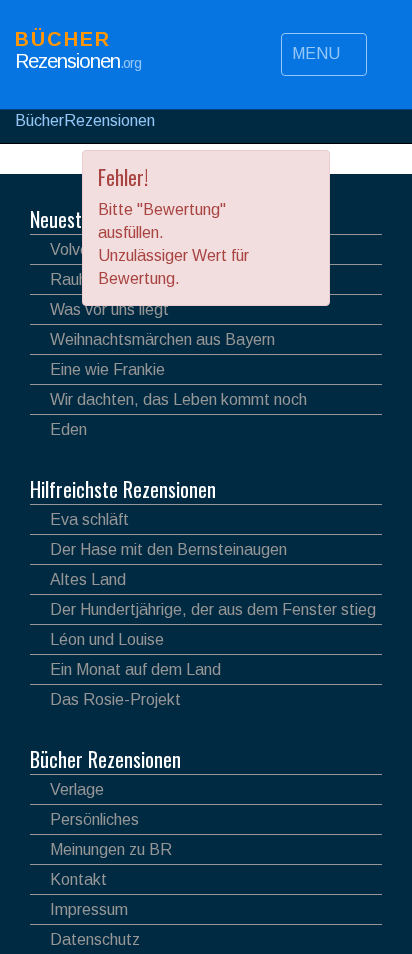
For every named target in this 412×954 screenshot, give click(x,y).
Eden (68, 429)
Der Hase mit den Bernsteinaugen (168, 549)
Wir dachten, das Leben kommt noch (178, 399)
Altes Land (88, 579)
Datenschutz (95, 939)
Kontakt (78, 879)
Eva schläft (89, 519)
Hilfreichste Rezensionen (123, 489)
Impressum (89, 909)
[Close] (305, 176)
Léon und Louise (107, 639)
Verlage (77, 789)
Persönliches (94, 819)
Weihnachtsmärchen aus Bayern (162, 339)
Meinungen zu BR (111, 849)
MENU (318, 53)
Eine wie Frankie (107, 369)
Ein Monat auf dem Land (135, 669)
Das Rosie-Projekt (115, 699)
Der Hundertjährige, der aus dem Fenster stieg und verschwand (203, 612)
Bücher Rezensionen (105, 759)
